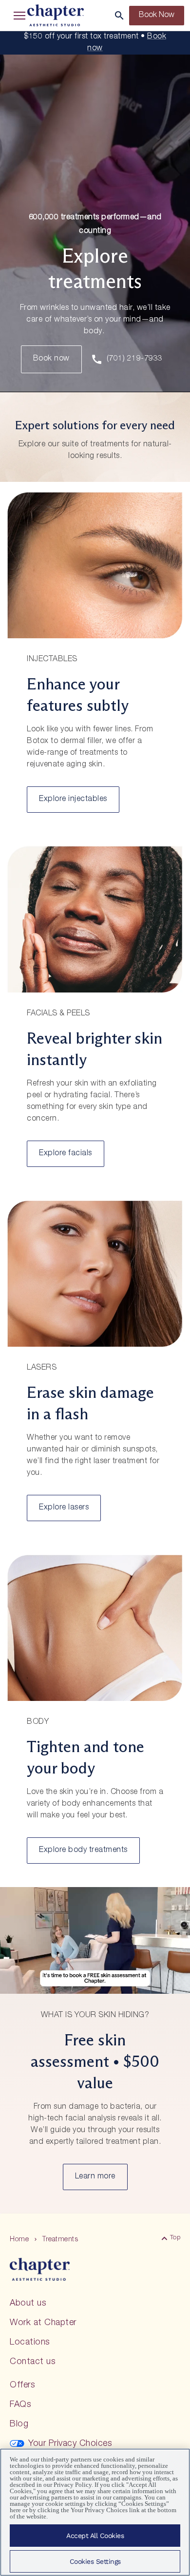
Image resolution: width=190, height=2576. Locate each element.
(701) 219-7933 (135, 359)
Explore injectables (73, 800)
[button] (18, 16)
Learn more (95, 2177)
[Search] (119, 16)
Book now (51, 359)
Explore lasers (64, 1508)
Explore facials (66, 1154)
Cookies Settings (95, 2561)
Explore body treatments (83, 1851)
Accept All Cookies (95, 2536)
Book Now (157, 16)
